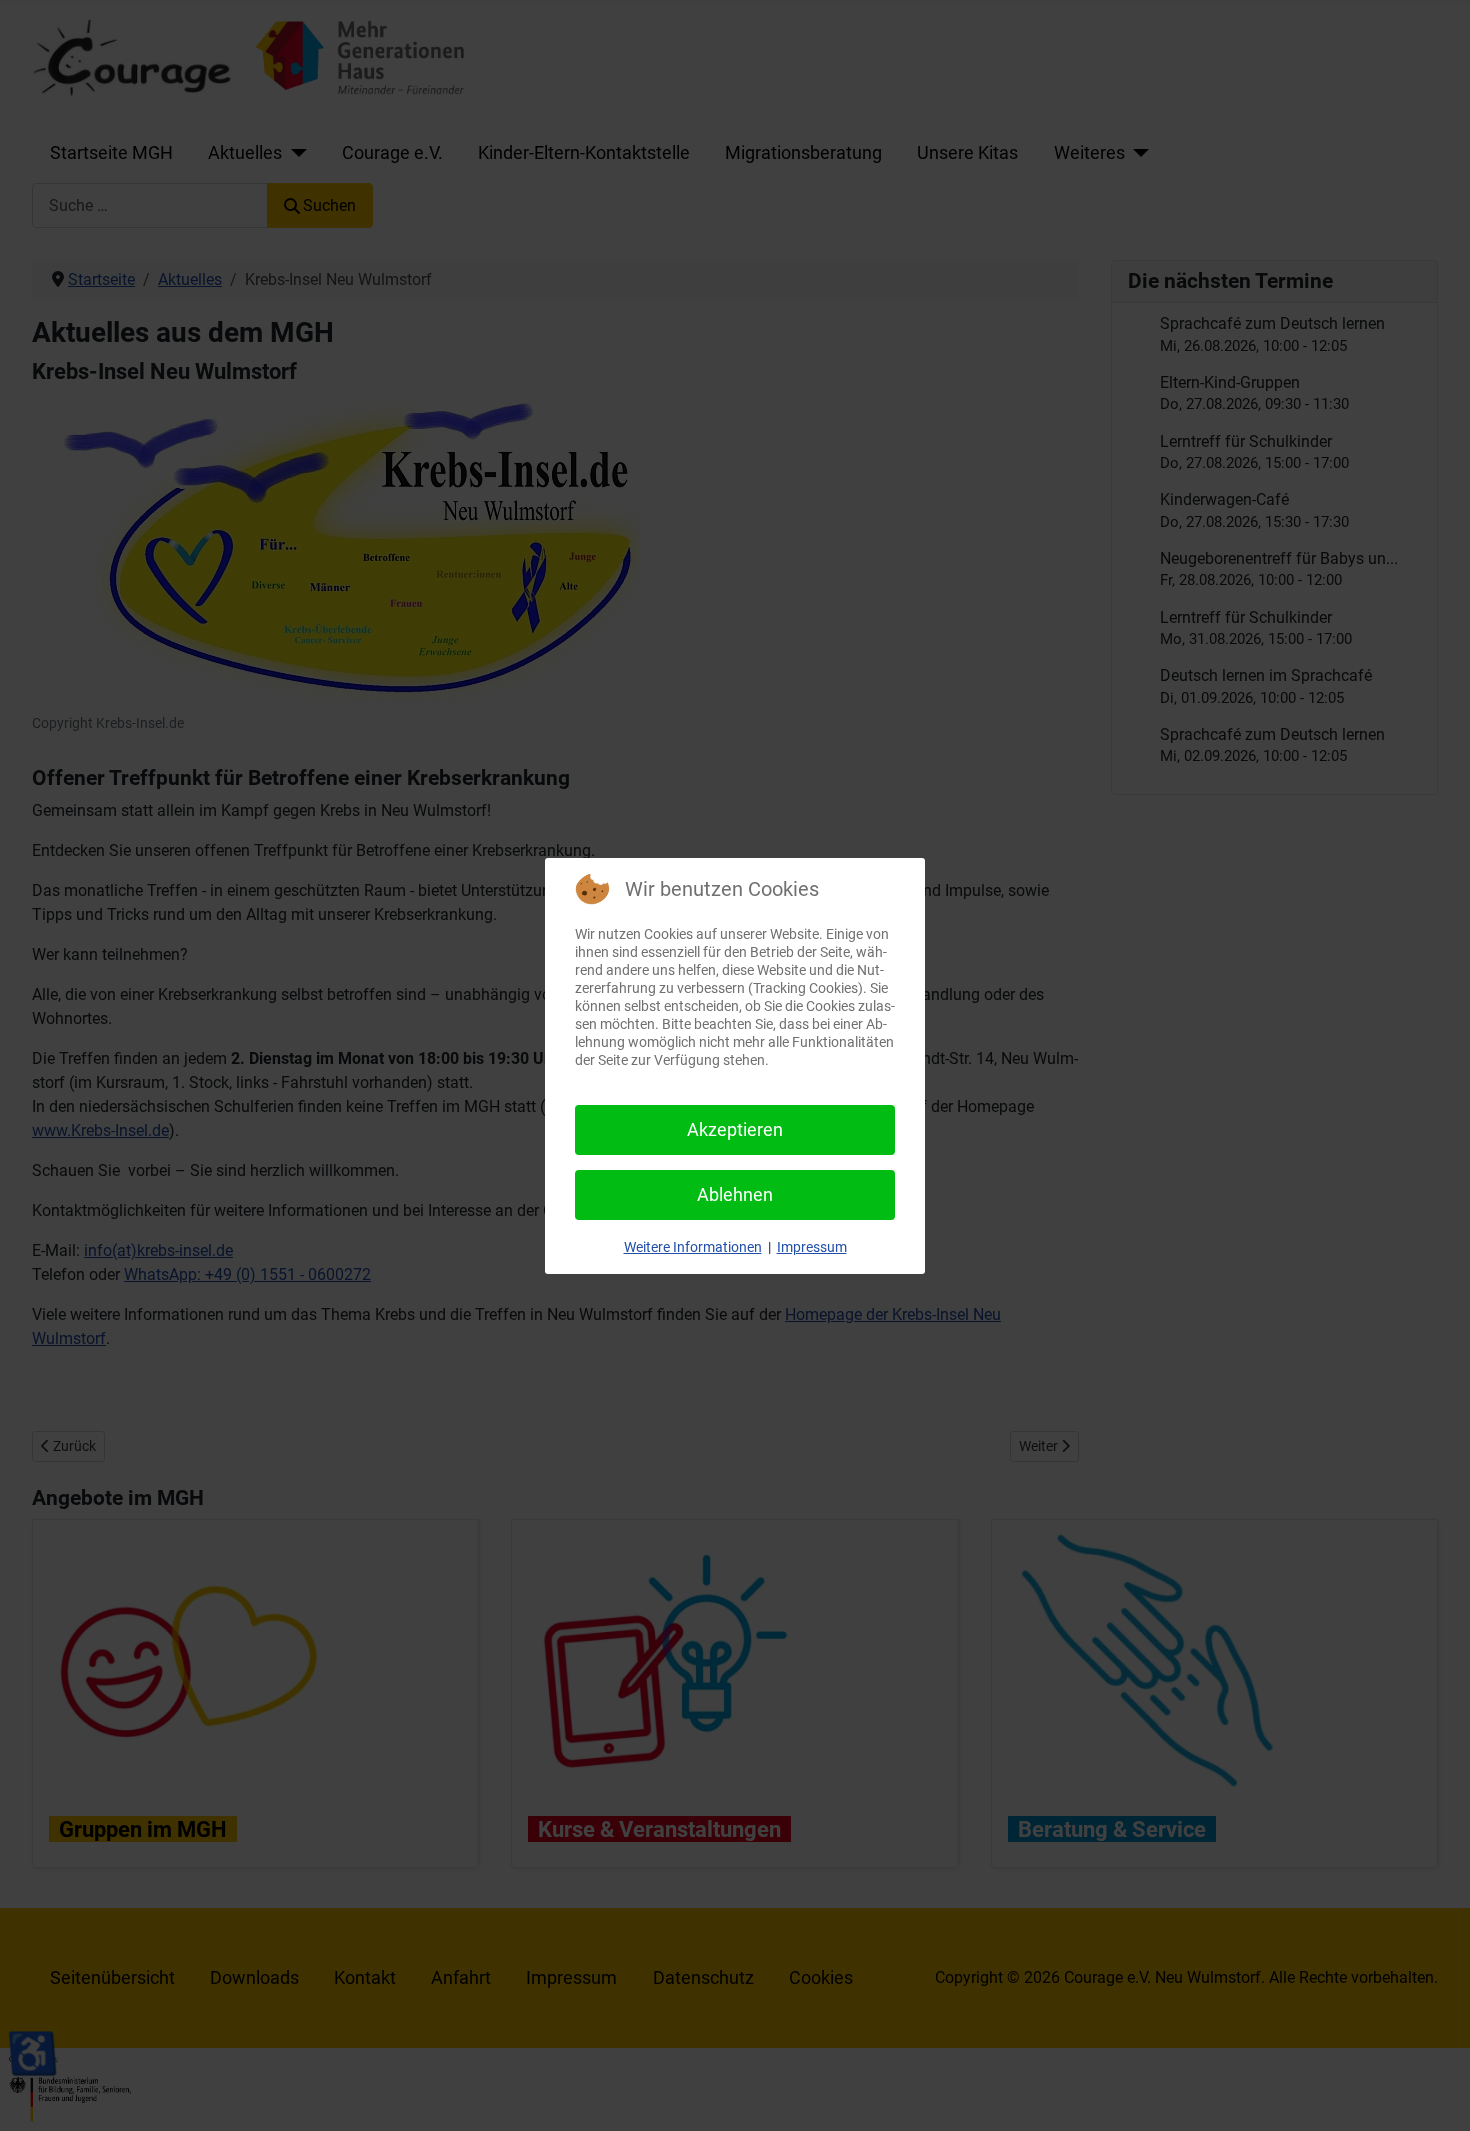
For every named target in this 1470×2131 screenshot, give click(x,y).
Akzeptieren (735, 1129)
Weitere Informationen (693, 1247)
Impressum (812, 1247)
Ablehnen (735, 1194)
